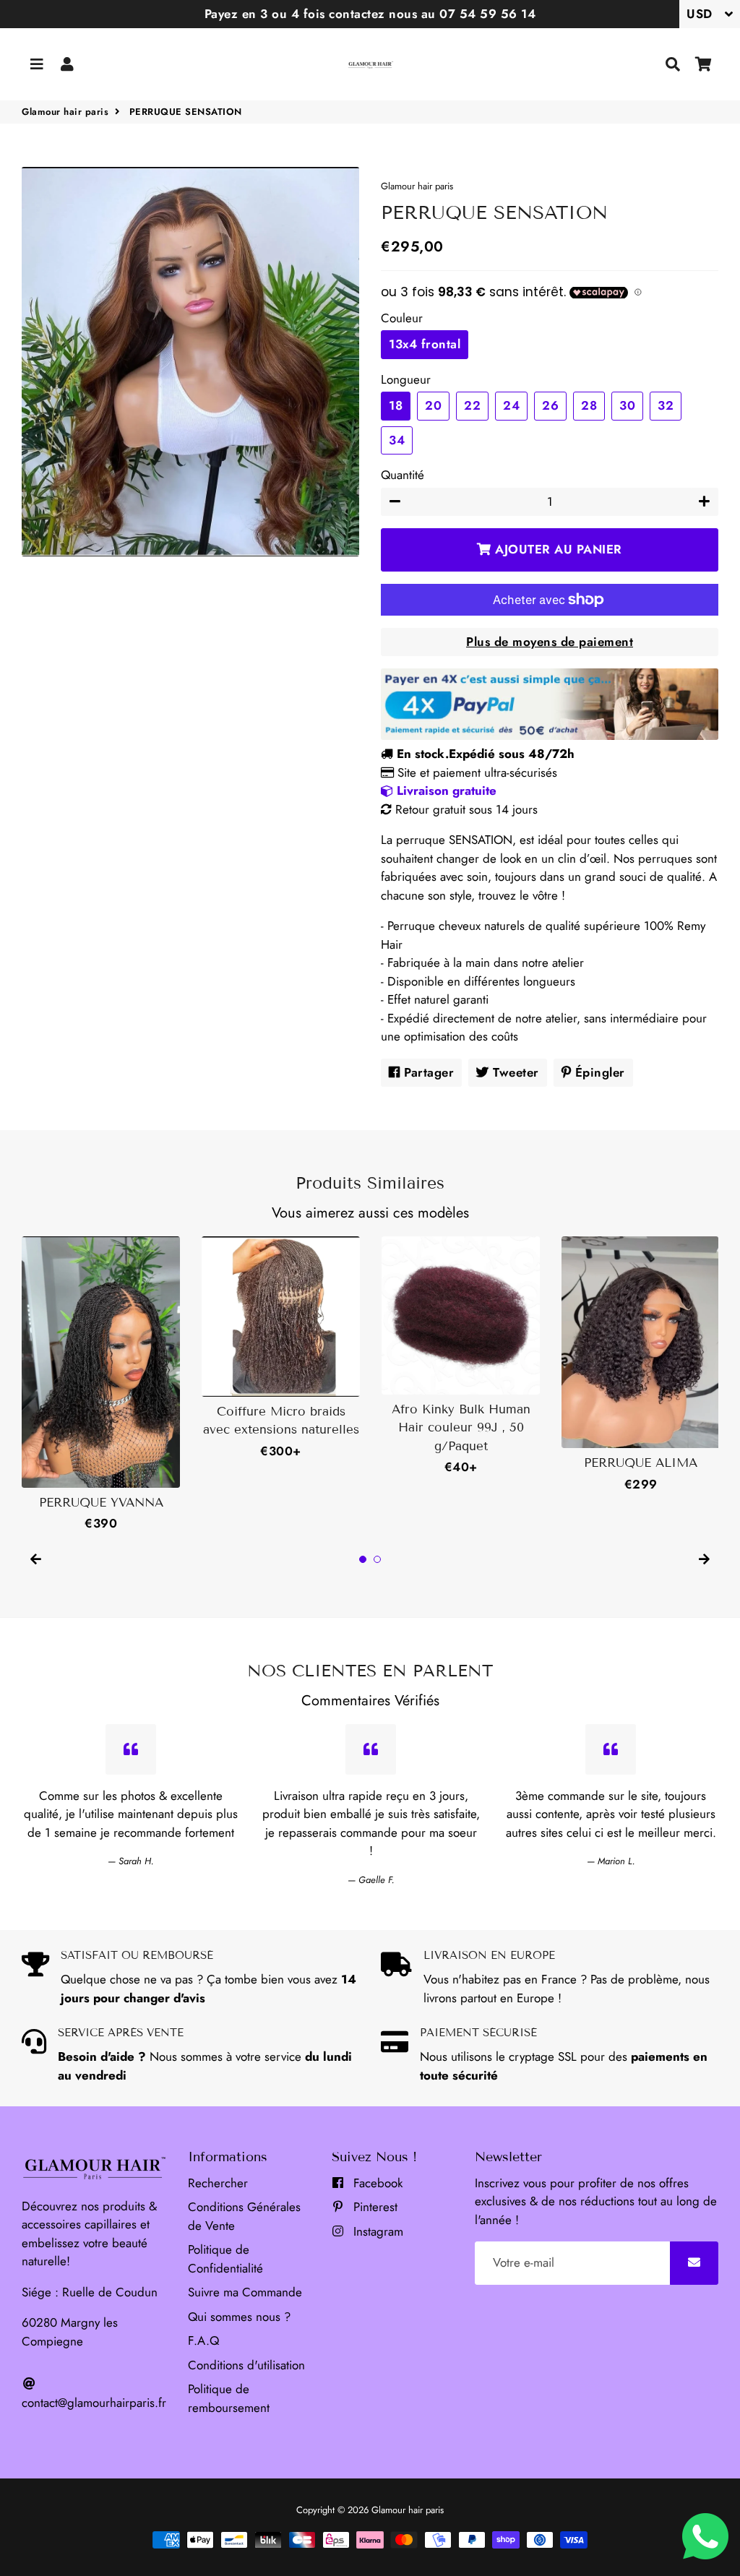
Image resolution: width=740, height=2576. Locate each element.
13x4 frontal (425, 344)
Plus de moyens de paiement (550, 642)
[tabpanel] (101, 1385)
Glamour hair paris (65, 112)
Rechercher (218, 2183)
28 (589, 405)
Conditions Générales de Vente (244, 2216)
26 (550, 405)
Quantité (403, 475)
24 (511, 405)
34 (397, 440)
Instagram (377, 2231)
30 (627, 405)
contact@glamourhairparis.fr (94, 2403)
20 (433, 405)
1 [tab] (363, 1559)
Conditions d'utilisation (246, 2365)
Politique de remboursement (229, 2398)
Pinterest (374, 2207)
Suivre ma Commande (245, 2292)
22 (472, 405)
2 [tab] (377, 1559)
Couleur (402, 318)
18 (396, 405)
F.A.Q (203, 2340)
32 (666, 405)
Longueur (406, 379)
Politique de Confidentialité (225, 2259)
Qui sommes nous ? (239, 2317)
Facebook (376, 2183)
